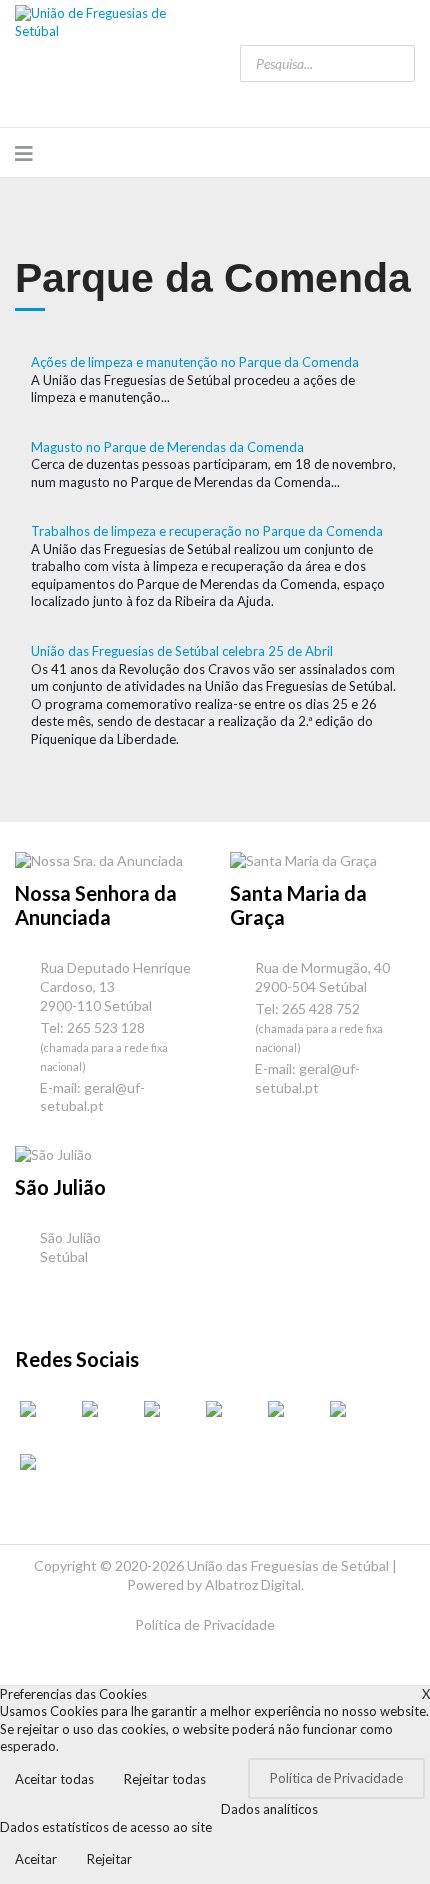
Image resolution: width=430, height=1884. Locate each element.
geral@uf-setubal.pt (92, 1097)
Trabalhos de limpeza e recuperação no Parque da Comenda (207, 531)
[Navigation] (24, 153)
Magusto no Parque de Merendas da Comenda (167, 447)
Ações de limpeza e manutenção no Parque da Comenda (195, 362)
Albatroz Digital (253, 1584)
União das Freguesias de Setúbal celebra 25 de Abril (182, 651)
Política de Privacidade (205, 1624)
